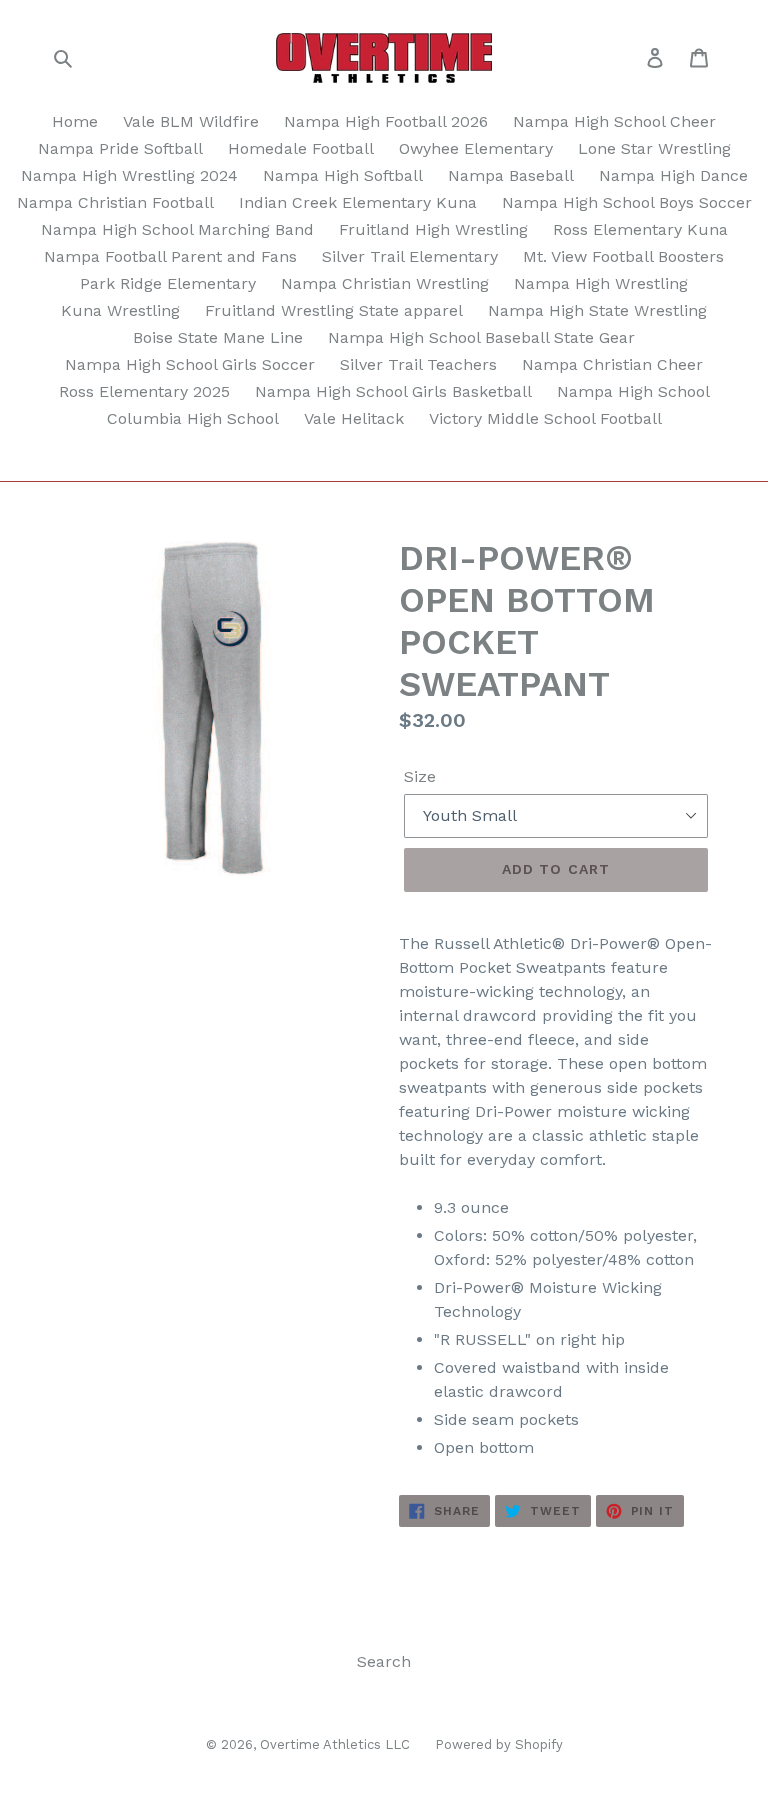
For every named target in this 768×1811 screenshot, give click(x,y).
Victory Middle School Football (545, 418)
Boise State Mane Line (218, 337)
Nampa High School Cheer (614, 121)
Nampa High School (633, 391)
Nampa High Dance (673, 175)
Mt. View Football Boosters (623, 256)
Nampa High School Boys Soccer (627, 202)
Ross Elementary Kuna (640, 229)
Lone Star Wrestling (654, 148)
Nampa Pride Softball (120, 148)
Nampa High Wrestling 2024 (129, 175)
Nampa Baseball (511, 175)
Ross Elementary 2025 (144, 391)
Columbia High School (193, 418)
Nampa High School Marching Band (177, 229)
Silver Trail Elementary (410, 256)
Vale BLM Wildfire (191, 121)
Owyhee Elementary (476, 148)
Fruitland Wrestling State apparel (334, 310)
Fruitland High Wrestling (433, 229)
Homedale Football (301, 148)
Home (75, 121)
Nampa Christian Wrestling (385, 283)
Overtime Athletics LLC (335, 1744)
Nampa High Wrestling (601, 283)
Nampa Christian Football (115, 202)
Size (420, 776)
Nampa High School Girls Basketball (393, 391)
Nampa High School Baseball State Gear (481, 337)
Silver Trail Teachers (418, 364)
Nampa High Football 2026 (386, 121)
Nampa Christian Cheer (612, 364)
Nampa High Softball (343, 175)
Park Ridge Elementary (168, 283)
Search (384, 1661)
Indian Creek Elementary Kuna (358, 202)
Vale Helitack (354, 418)
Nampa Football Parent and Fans (170, 256)
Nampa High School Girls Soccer (190, 364)
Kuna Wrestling (120, 310)
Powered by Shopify (499, 1744)
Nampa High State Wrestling (597, 310)
